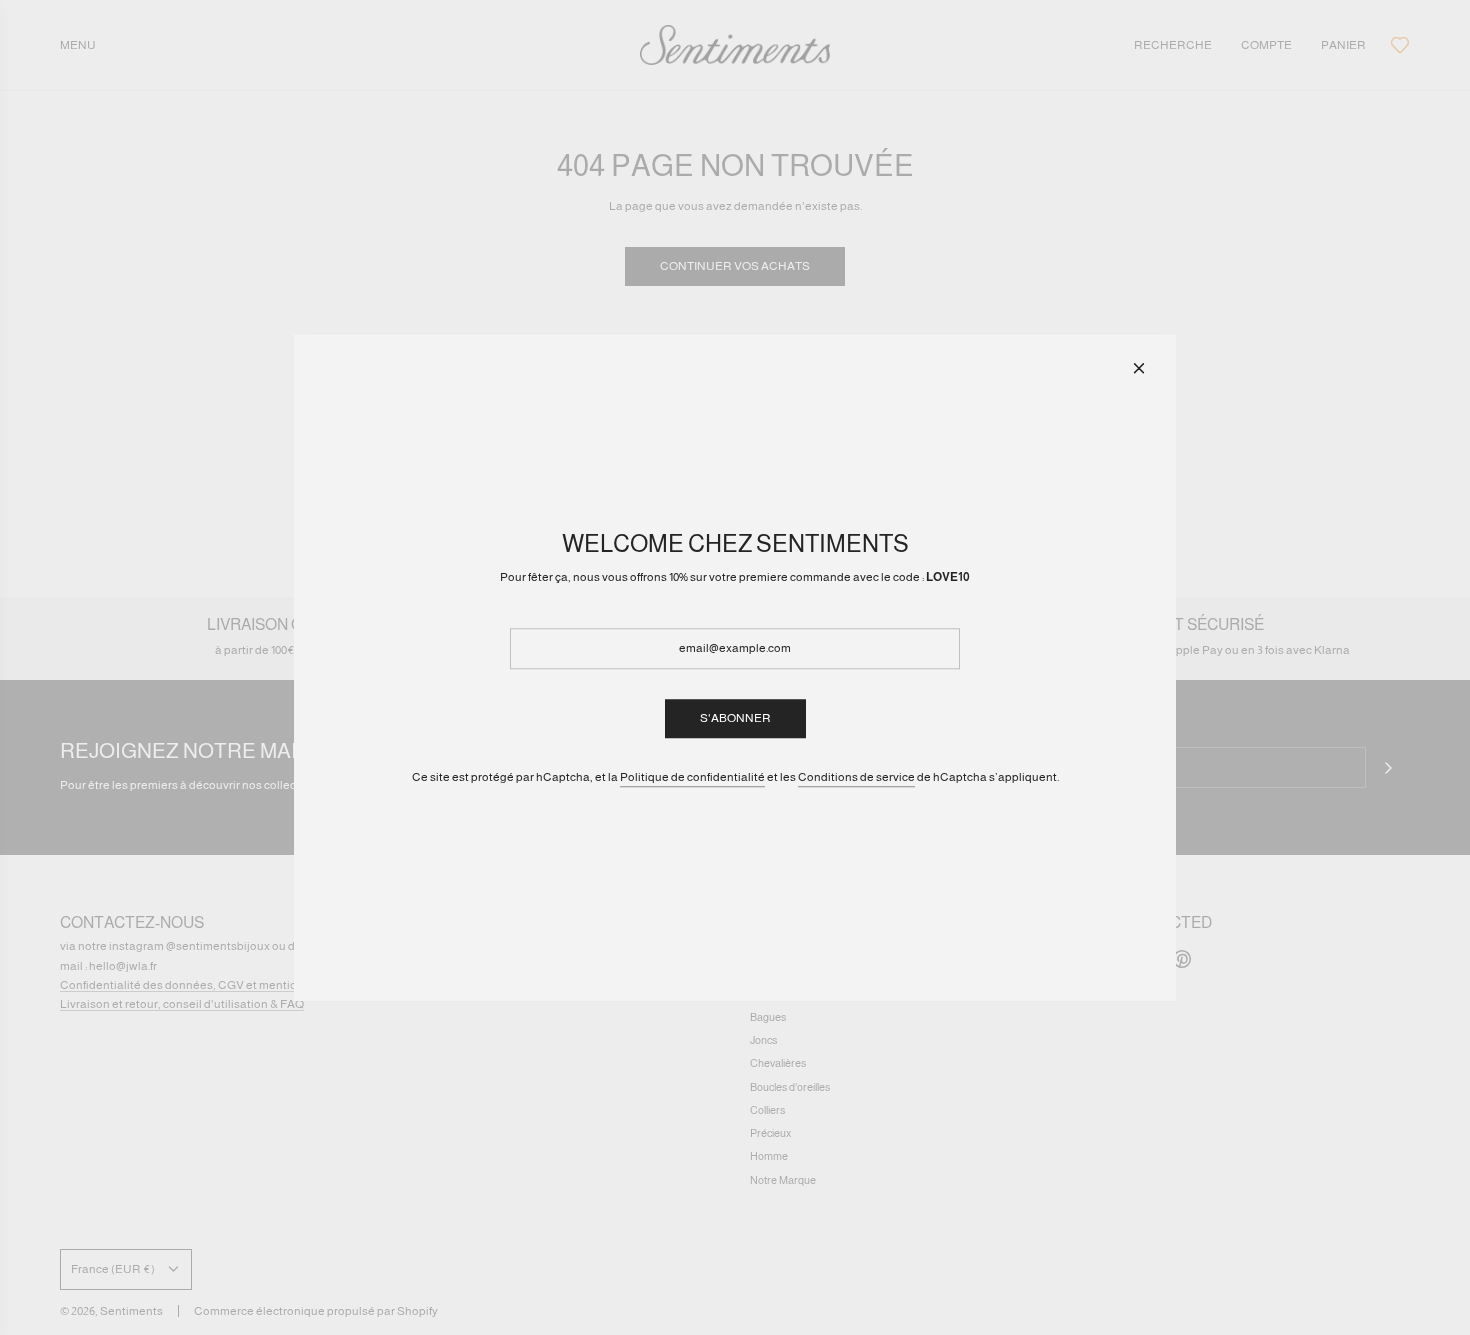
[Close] (1139, 368)
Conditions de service (856, 777)
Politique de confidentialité (692, 777)
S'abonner (735, 718)
